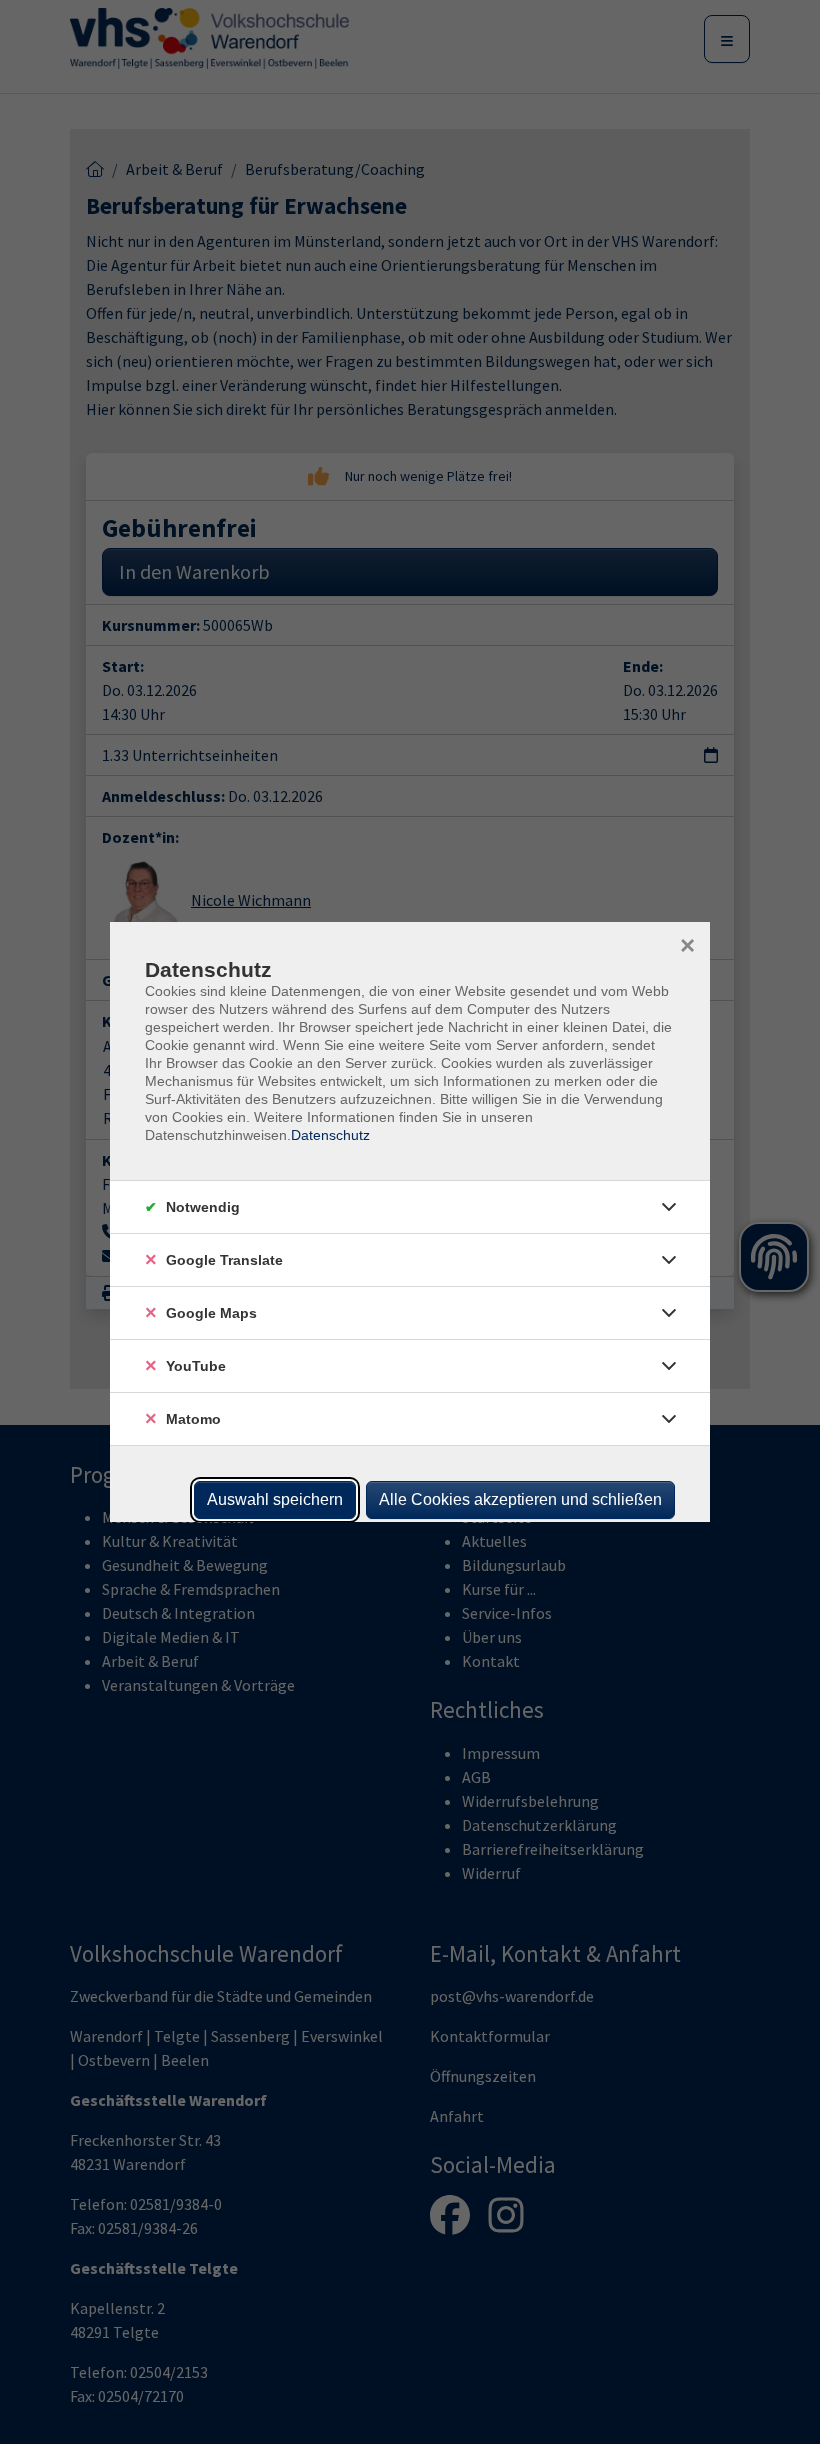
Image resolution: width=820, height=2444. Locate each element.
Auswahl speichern (275, 1499)
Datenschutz (330, 1135)
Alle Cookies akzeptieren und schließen (520, 1499)
